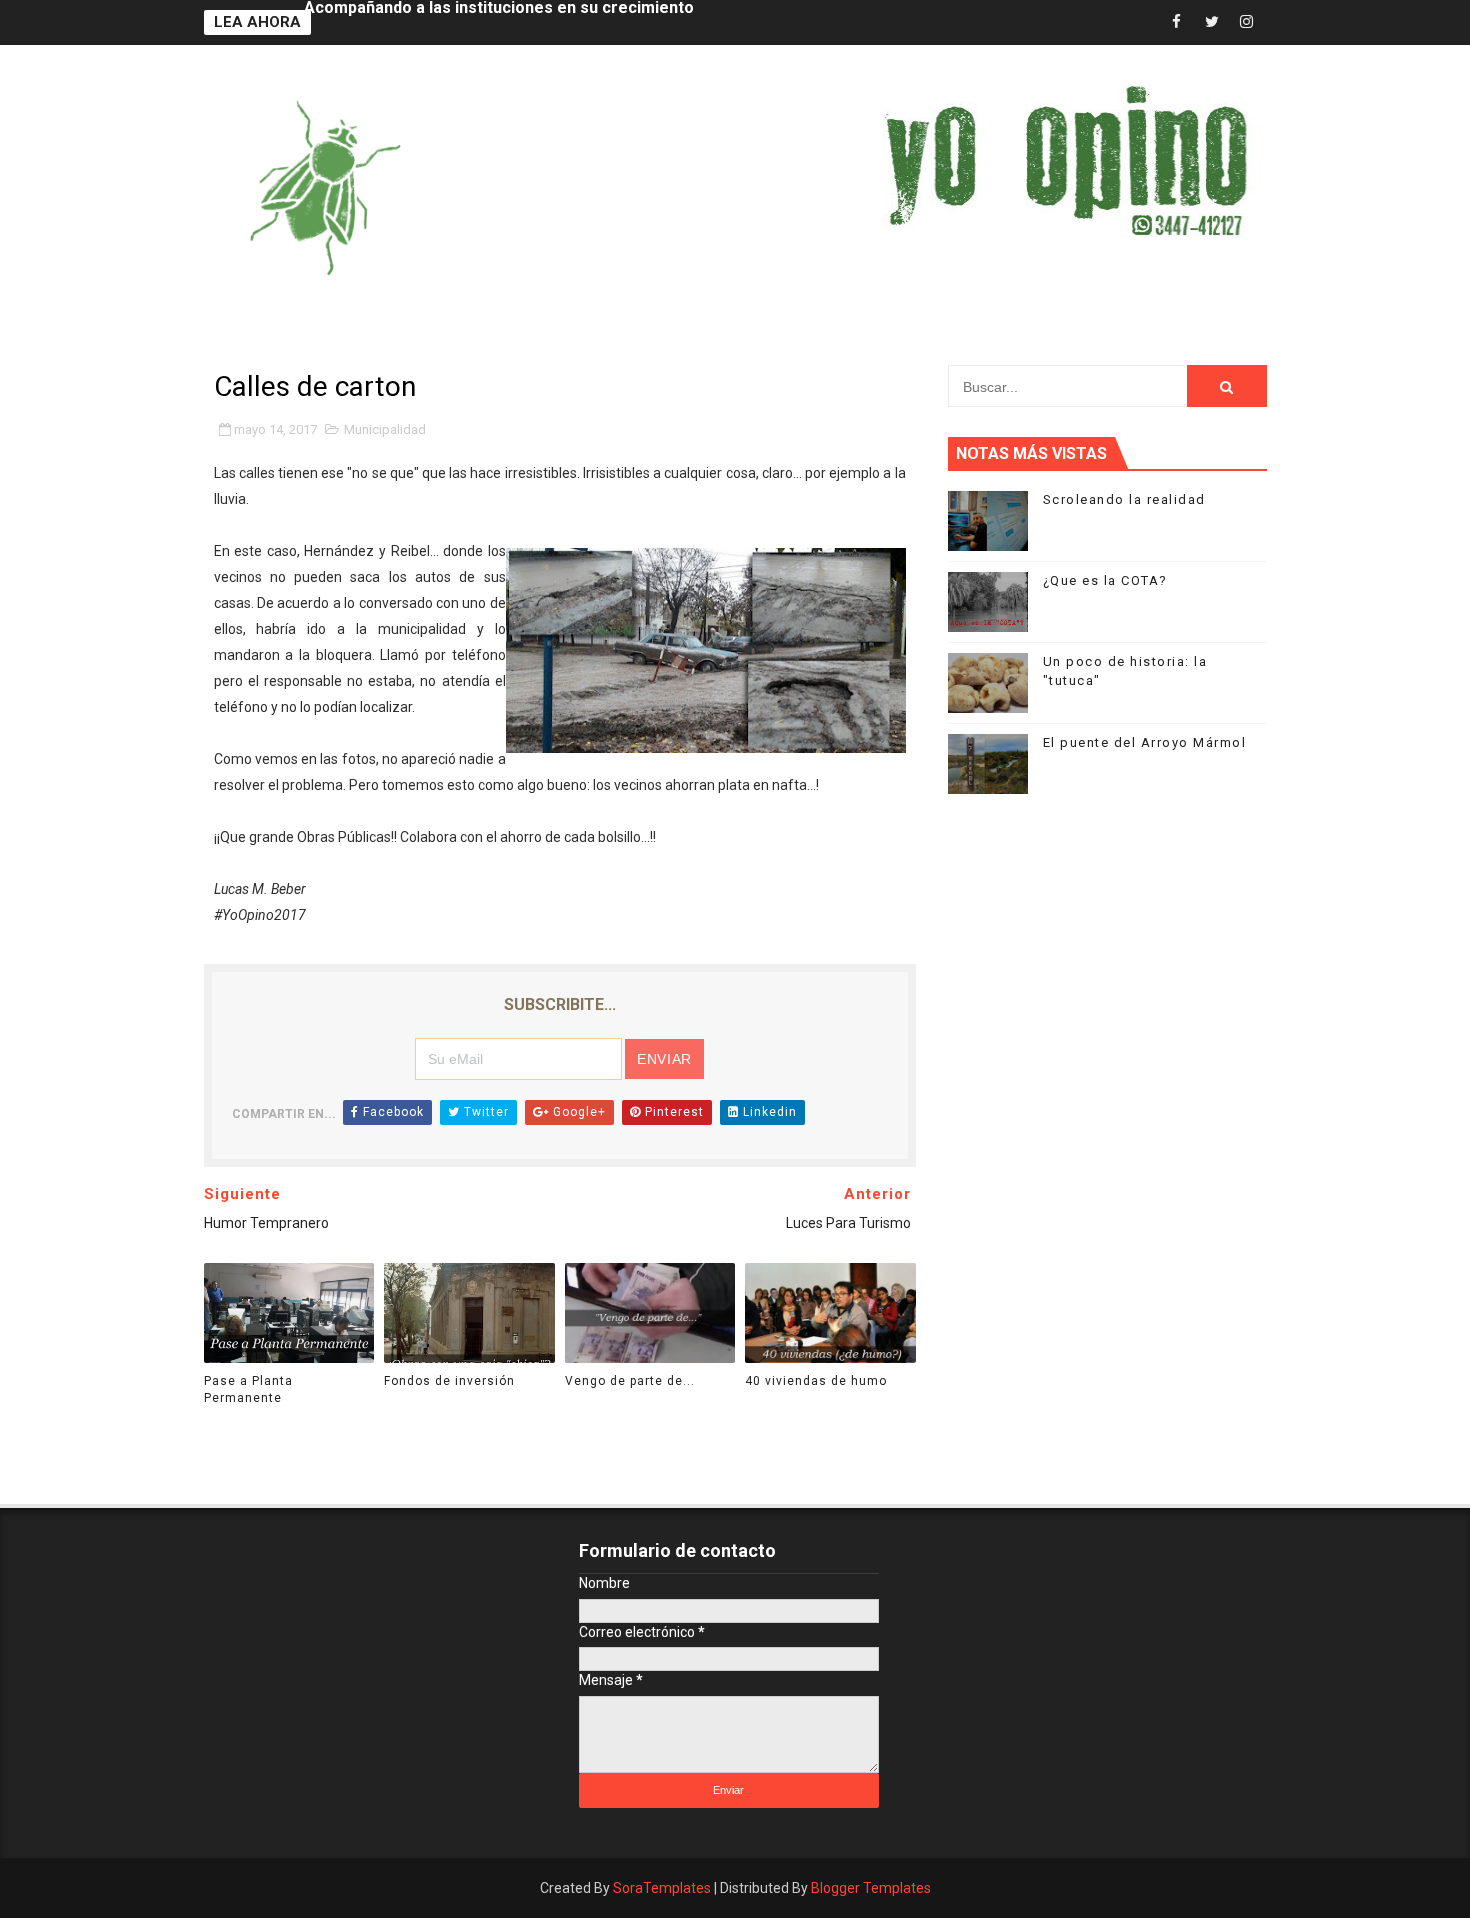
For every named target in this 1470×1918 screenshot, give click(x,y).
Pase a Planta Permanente (248, 1389)
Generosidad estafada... (394, 22)
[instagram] (1247, 22)
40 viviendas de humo (816, 1381)
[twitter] (1212, 22)
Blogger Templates (871, 1888)
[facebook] (1177, 22)
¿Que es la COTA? (1105, 580)
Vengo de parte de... (630, 1381)
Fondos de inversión (449, 1381)
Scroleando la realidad (1124, 499)
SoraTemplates (662, 1888)
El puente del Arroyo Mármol (1145, 742)
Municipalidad (385, 429)
